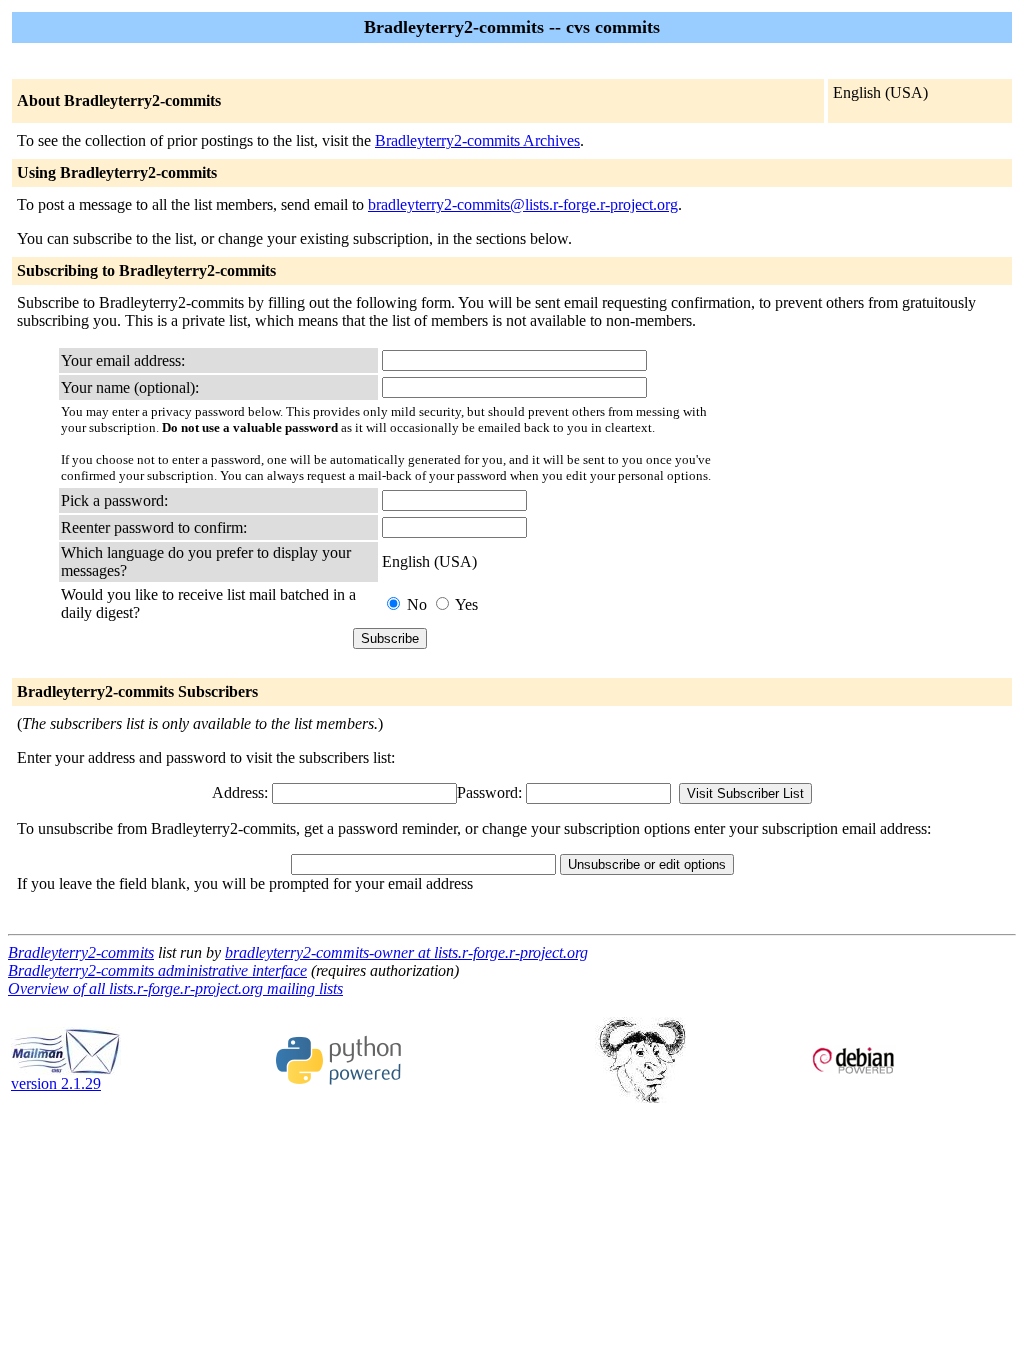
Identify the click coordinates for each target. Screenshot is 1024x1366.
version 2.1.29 (56, 1083)
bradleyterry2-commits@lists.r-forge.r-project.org (523, 204)
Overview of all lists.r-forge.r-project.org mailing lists (175, 988)
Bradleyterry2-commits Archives (477, 140)
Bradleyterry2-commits (81, 952)
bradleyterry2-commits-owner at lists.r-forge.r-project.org (406, 952)
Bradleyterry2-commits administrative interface (157, 970)
